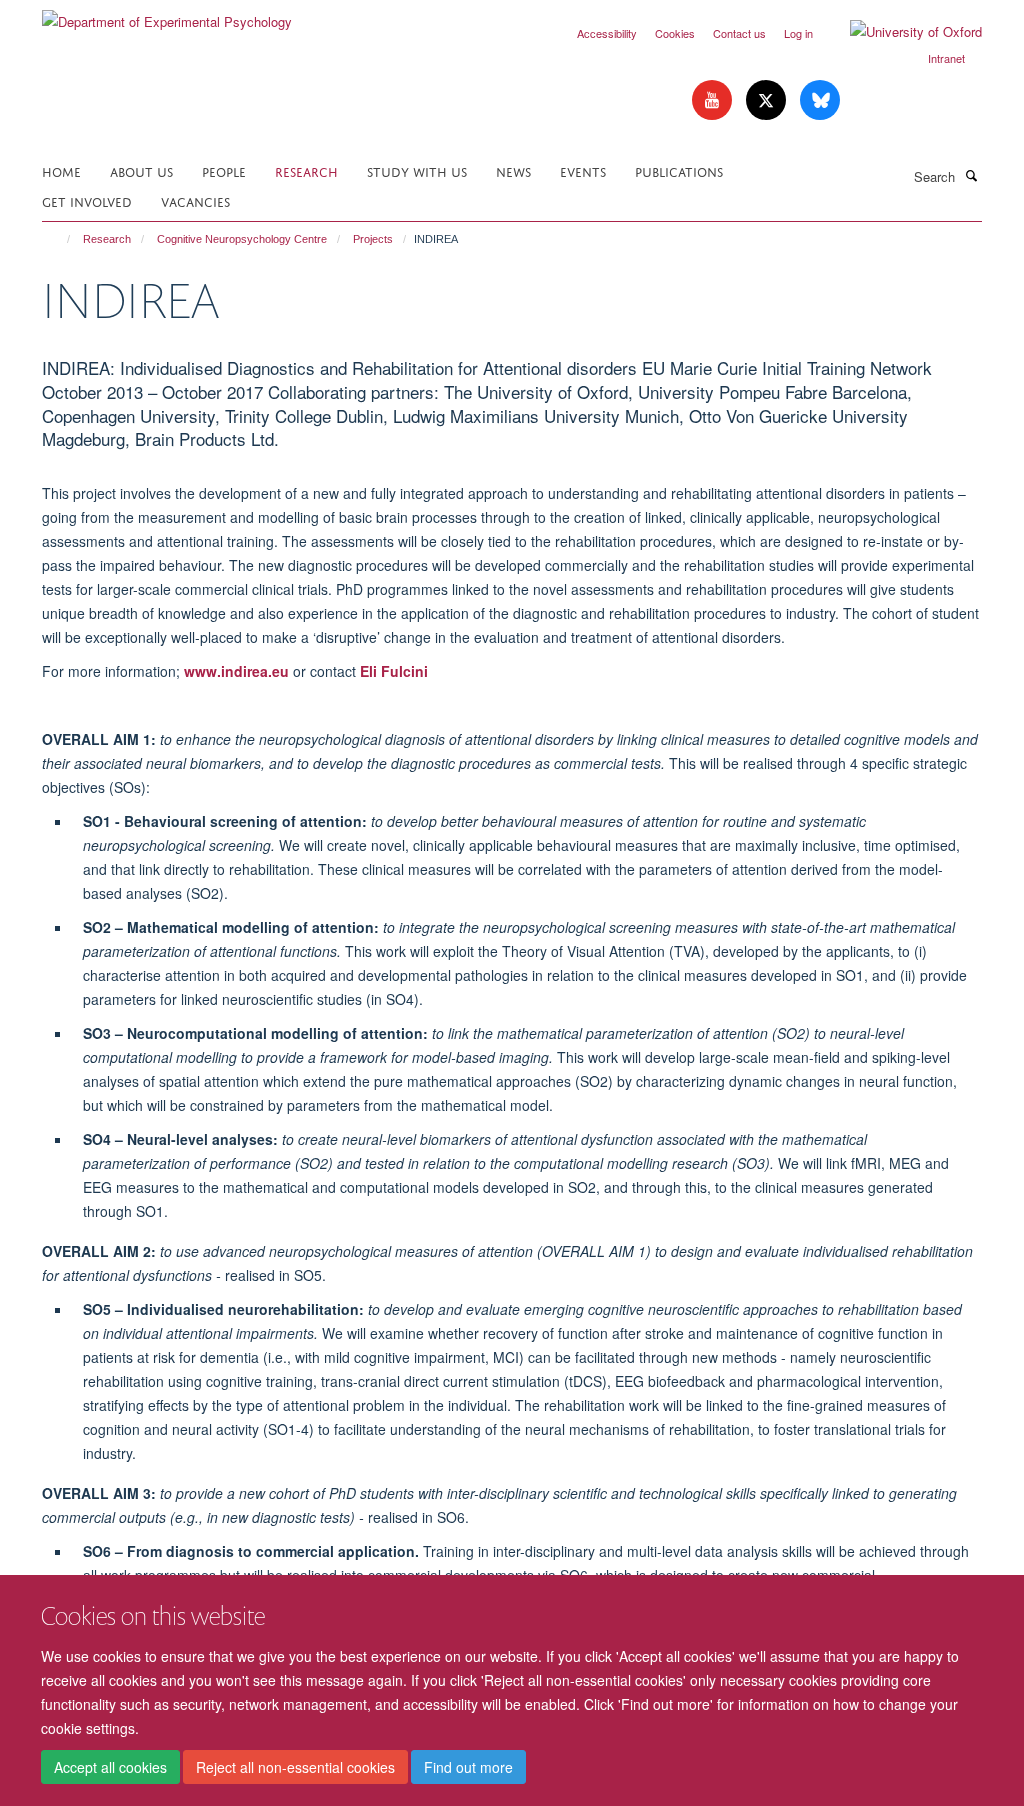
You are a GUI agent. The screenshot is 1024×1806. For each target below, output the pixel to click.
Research (306, 170)
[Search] (971, 175)
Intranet (946, 58)
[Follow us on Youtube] (714, 100)
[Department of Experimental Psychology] (167, 14)
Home (61, 170)
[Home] (59, 239)
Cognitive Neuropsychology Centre (242, 239)
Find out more (468, 1767)
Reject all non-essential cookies (295, 1767)
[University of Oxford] (901, 32)
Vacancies (195, 200)
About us (141, 170)
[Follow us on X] (768, 100)
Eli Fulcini (394, 671)
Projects (373, 239)
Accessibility (607, 33)
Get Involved (87, 200)
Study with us (417, 170)
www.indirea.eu (236, 671)
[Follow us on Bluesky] (820, 100)
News (513, 170)
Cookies (675, 33)
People (224, 170)
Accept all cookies (110, 1767)
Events (583, 170)
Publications (679, 170)
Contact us (739, 33)
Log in (798, 33)
